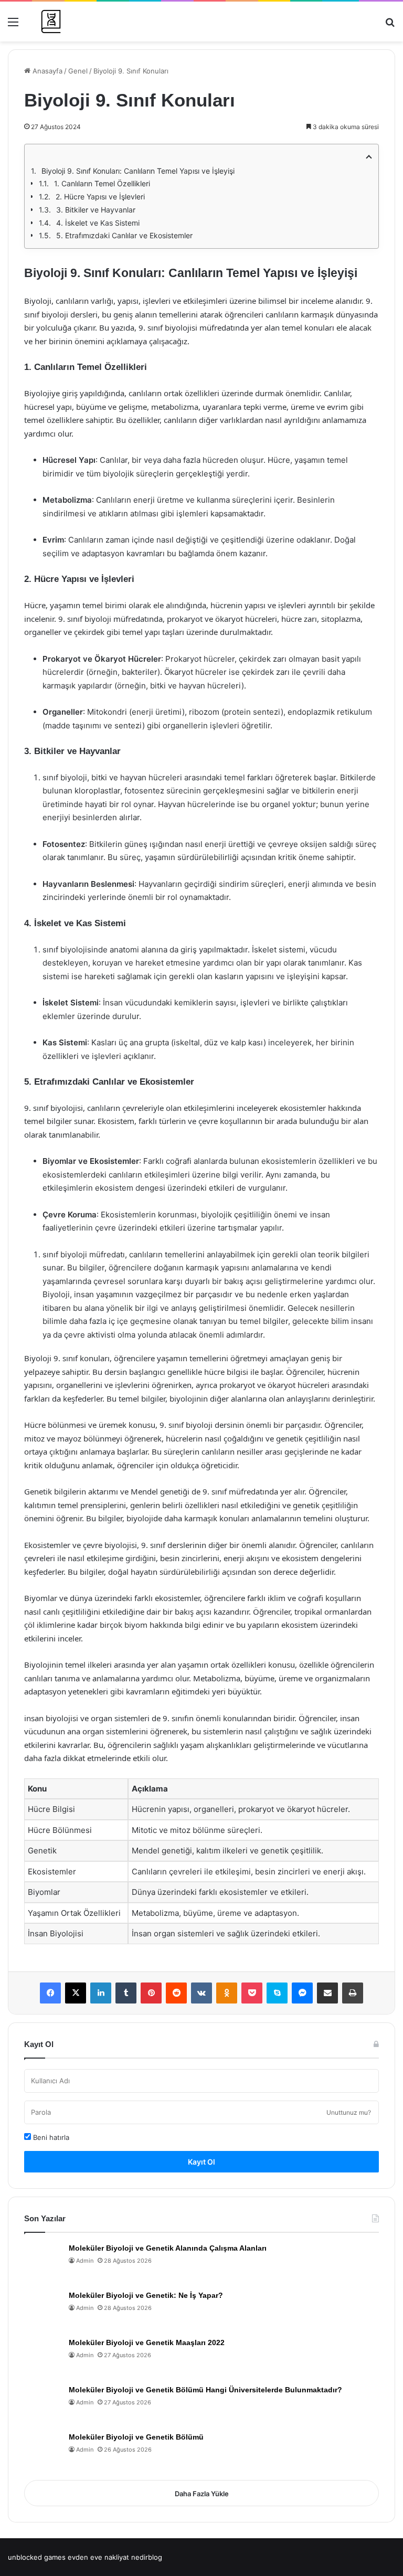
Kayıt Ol (201, 2162)
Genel (78, 71)
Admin (85, 2261)
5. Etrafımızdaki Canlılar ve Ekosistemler (124, 235)
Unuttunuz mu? (349, 2112)
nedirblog (147, 2557)
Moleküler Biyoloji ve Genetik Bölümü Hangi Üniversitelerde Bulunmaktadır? (205, 2390)
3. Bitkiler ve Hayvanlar (96, 210)
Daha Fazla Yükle (202, 2494)
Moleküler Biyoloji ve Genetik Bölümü (136, 2437)
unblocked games (37, 2557)
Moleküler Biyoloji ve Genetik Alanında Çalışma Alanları (168, 2248)
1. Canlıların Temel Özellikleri (102, 183)
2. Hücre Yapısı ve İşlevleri (100, 197)
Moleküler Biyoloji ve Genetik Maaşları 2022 (147, 2342)
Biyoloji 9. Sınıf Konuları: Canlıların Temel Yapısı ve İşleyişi (138, 171)
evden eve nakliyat (98, 2557)
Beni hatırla (50, 2137)
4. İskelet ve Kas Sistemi (98, 223)
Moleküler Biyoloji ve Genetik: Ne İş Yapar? (146, 2295)
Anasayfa (46, 71)
